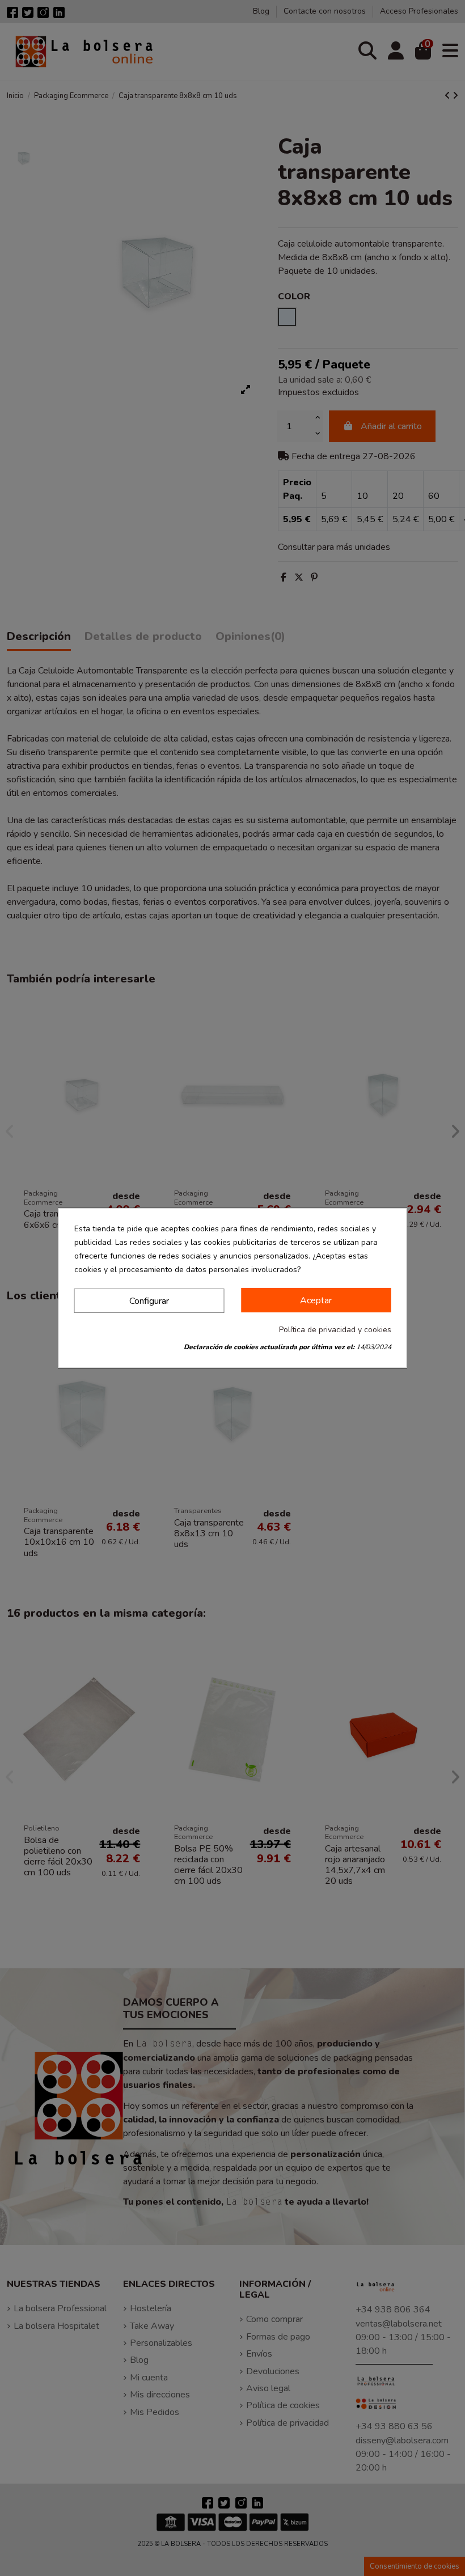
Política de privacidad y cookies (335, 1330)
